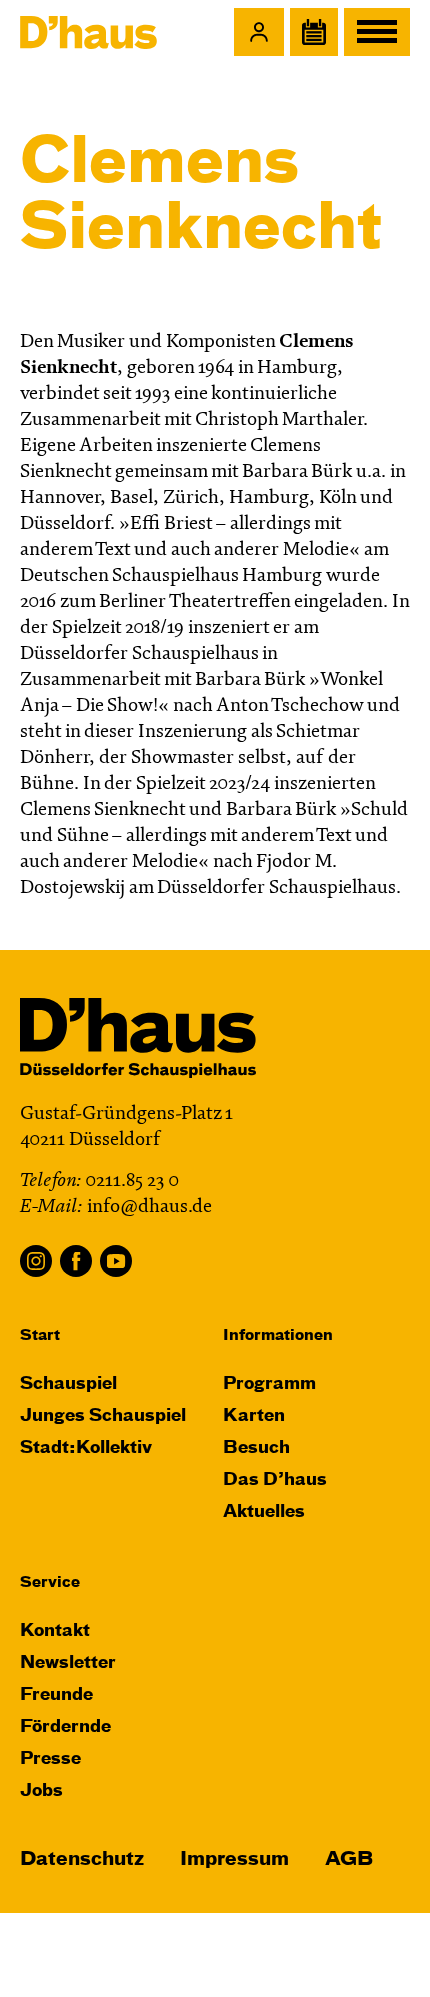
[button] (259, 32)
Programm (269, 1384)
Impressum (234, 1859)
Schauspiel (68, 1384)
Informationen (278, 1335)
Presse (50, 1759)
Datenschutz (82, 1859)
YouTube (116, 1261)
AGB (349, 1859)
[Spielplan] (314, 32)
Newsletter (68, 1663)
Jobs (41, 1791)
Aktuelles (264, 1512)
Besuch (256, 1448)
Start (40, 1335)
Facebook (76, 1261)
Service (50, 1582)
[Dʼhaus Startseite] (88, 32)
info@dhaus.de (149, 1207)
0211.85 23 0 (132, 1181)
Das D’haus (275, 1480)
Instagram (36, 1261)
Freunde (56, 1695)
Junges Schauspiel (103, 1416)
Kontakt (55, 1631)
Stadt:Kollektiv (86, 1448)
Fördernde (65, 1727)
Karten (254, 1416)
